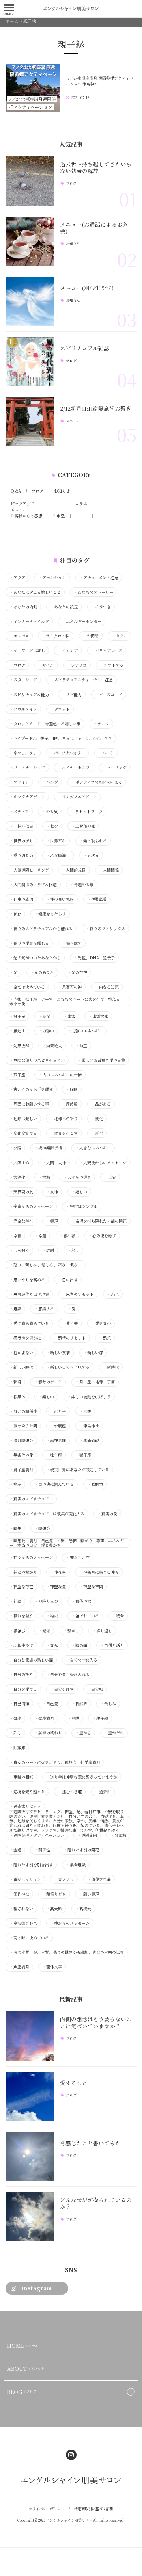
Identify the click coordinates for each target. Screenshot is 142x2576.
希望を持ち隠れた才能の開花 (99, 1221)
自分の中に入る (82, 1660)
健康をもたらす (50, 914)
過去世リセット (25, 1806)
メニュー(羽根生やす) (87, 288)
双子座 (17, 1075)
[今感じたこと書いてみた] (30, 2157)
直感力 (95, 1484)
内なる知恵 (107, 987)
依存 (15, 914)
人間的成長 (74, 870)
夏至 (97, 1133)
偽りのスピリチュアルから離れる (41, 929)
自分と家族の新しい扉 (31, 1660)
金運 (15, 1850)
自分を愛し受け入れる (68, 1675)
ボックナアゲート (27, 797)
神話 (15, 1601)
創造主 (17, 1031)
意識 (15, 1309)
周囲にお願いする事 (29, 1104)
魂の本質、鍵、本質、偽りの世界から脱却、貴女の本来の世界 (67, 1952)
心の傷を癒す (102, 1236)
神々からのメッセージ (31, 1557)
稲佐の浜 (81, 1601)
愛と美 (70, 1323)
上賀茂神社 (83, 826)
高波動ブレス (23, 1923)
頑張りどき (54, 1894)
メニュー (73, 421)
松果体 (17, 1397)
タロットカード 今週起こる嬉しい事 (45, 724)
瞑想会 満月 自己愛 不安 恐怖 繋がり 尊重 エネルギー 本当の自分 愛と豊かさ (67, 1543)
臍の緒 (79, 1645)
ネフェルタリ (23, 753)
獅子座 (83, 1455)
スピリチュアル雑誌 (85, 348)
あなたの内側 (23, 607)
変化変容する (23, 1133)
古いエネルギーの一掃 (60, 1075)
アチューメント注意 (99, 578)
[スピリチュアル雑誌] (30, 362)
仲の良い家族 (60, 899)
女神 (52, 1192)
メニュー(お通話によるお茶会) (94, 228)
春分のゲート (48, 1382)
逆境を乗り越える (27, 1792)
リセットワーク (87, 812)
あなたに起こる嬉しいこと (35, 592)
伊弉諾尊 (97, 899)
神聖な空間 (91, 1587)
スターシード (23, 680)
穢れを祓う (21, 1616)
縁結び (17, 1631)
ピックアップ (22, 503)
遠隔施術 (87, 1835)
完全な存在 (21, 1221)
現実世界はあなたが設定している (78, 1470)
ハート (106, 753)
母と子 (58, 1411)
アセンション (52, 578)
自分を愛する (23, 1689)
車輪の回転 (21, 1777)
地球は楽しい (23, 1119)
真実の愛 (107, 1514)
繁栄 (44, 1631)
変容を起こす (64, 1133)
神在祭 (58, 1572)
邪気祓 (118, 1835)
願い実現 (89, 1894)
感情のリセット (70, 1338)
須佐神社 (19, 1894)
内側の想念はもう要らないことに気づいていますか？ (96, 2022)
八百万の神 (70, 987)
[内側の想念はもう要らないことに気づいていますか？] (30, 2036)
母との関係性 (23, 1411)
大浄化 (17, 1177)
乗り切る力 (21, 855)
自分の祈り (21, 1675)
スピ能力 (72, 695)
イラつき (101, 607)
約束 (52, 1616)
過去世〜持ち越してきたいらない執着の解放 (96, 167)
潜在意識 (56, 1440)
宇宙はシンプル (82, 1206)
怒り (73, 1250)
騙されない (21, 1909)
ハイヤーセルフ (74, 768)
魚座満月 (19, 1967)
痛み (15, 1484)
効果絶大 (52, 1046)
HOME (23, 2346)
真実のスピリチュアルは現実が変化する (47, 1514)
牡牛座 (54, 1455)
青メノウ (64, 1879)
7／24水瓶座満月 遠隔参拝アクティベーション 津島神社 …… (100, 81)
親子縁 (100, 1718)
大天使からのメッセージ (103, 1163)
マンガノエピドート (78, 797)
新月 (15, 1382)
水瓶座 (58, 1426)
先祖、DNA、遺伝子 (94, 958)
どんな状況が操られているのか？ (96, 2203)
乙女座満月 (58, 855)
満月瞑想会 (21, 1440)
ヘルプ (50, 782)
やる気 (50, 812)
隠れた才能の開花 (81, 1850)
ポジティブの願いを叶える (97, 782)
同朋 (72, 1089)
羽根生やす (21, 1645)
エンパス (19, 636)
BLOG (22, 2392)
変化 (97, 1119)
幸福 (15, 1236)
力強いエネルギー (85, 1031)
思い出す (68, 1280)
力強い (46, 1031)
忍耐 (48, 1250)
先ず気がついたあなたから (35, 958)
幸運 (40, 1236)
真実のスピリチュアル (31, 1499)
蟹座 (15, 1718)
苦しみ (108, 1704)
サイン (46, 665)
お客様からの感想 (26, 516)
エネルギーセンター (82, 621)
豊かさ (83, 1733)
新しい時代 (21, 1367)
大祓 (44, 1177)
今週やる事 (82, 885)
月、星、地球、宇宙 (95, 1382)
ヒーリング (115, 768)
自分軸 (95, 1689)
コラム (81, 503)
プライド (19, 782)
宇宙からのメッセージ (31, 1206)
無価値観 (89, 1440)
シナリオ (77, 665)
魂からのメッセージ (70, 1923)
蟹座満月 (44, 1718)
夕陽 (15, 1148)
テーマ (101, 724)
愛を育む (101, 1323)
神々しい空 (78, 1557)
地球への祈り (64, 1119)
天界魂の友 (21, 1192)
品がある (101, 1104)
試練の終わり (48, 1733)
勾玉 (81, 1046)
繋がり (71, 1631)
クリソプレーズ (107, 651)
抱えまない (21, 1353)
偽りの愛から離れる (29, 943)
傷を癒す (72, 943)
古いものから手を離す (31, 1089)
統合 (118, 1616)
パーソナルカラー (67, 753)
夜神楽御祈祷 (48, 1148)
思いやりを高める (27, 1280)
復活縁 (67, 1236)
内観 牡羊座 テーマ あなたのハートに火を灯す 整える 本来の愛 (67, 1001)
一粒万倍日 (21, 826)
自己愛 (50, 1704)
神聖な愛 (56, 1587)
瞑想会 (42, 1528)
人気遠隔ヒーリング (29, 870)
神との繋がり (23, 1572)
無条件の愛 (21, 1455)
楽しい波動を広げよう (89, 1397)
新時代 (111, 1367)
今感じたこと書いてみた (90, 2143)
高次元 (83, 1909)
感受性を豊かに (25, 1338)
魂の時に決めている (29, 1938)
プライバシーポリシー (47, 2509)
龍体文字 (52, 1967)
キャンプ (68, 651)
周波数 (70, 1104)
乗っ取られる (93, 841)
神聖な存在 (21, 1587)
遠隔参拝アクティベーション (37, 1835)
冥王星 (17, 1016)
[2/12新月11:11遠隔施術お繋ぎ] (30, 422)
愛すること (74, 2083)
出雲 (69, 1016)
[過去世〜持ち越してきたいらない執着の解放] (30, 181)
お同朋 (91, 636)
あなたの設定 (64, 607)
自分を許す (62, 1689)
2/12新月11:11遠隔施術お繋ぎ (96, 408)
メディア (19, 812)
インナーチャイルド (29, 621)
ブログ (71, 184)
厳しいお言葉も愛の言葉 (101, 1060)
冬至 (44, 1016)
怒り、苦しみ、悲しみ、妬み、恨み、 (46, 1265)
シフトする (112, 665)
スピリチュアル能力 (29, 695)
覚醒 (73, 1718)
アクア (17, 578)
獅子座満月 (21, 1470)
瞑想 (15, 1528)
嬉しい (79, 1192)
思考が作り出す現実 (29, 1294)
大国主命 (19, 1163)
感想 (105, 1338)
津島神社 (89, 1426)
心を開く (19, 1250)
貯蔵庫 (17, 1748)
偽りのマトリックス (105, 929)
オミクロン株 (56, 636)
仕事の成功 (21, 899)
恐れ (113, 1294)
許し (15, 1733)
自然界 (79, 1704)
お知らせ (73, 244)
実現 (52, 1221)
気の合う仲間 (23, 1426)
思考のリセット (78, 1294)
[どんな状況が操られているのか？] (30, 2217)
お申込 (59, 516)
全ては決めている (27, 987)
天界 (110, 1177)
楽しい (46, 1397)
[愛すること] (30, 2096)
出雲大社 (98, 1016)
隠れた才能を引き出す (31, 1865)
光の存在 (77, 972)
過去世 (103, 1792)
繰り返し (102, 1631)
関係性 (42, 1850)
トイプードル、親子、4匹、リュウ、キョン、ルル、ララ (61, 738)
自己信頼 (19, 1704)
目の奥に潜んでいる (54, 1484)
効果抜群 (19, 1046)
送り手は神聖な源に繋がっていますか (82, 1777)
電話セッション (25, 1879)
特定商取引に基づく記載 (94, 2509)
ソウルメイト (23, 709)
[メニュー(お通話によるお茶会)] (30, 241)
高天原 (54, 1909)
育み (52, 1645)
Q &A (16, 491)
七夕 (52, 826)
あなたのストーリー (93, 592)
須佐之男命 (99, 1879)
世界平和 (56, 841)
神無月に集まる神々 (99, 1572)
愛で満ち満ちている (29, 1323)
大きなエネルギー (93, 1148)
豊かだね (114, 1733)
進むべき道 (70, 1792)
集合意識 (76, 1865)
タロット (60, 709)
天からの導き (77, 1177)
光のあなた (42, 972)
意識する (44, 1309)
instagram (37, 2288)
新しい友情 (58, 1353)
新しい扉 (93, 1353)
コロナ (17, 665)
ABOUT (26, 2368)
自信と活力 (112, 1645)
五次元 (91, 855)
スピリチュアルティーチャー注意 (81, 680)
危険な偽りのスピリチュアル (37, 1060)
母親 (85, 1411)
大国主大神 (54, 1163)
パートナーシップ (27, 768)
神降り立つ (46, 1601)
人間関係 (109, 870)
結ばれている (85, 1616)
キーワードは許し (27, 651)
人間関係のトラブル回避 (33, 885)
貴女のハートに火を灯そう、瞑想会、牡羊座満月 (55, 1762)
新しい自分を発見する (68, 1367)
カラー (120, 636)
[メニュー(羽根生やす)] (30, 302)
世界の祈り (21, 841)
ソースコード (109, 695)
